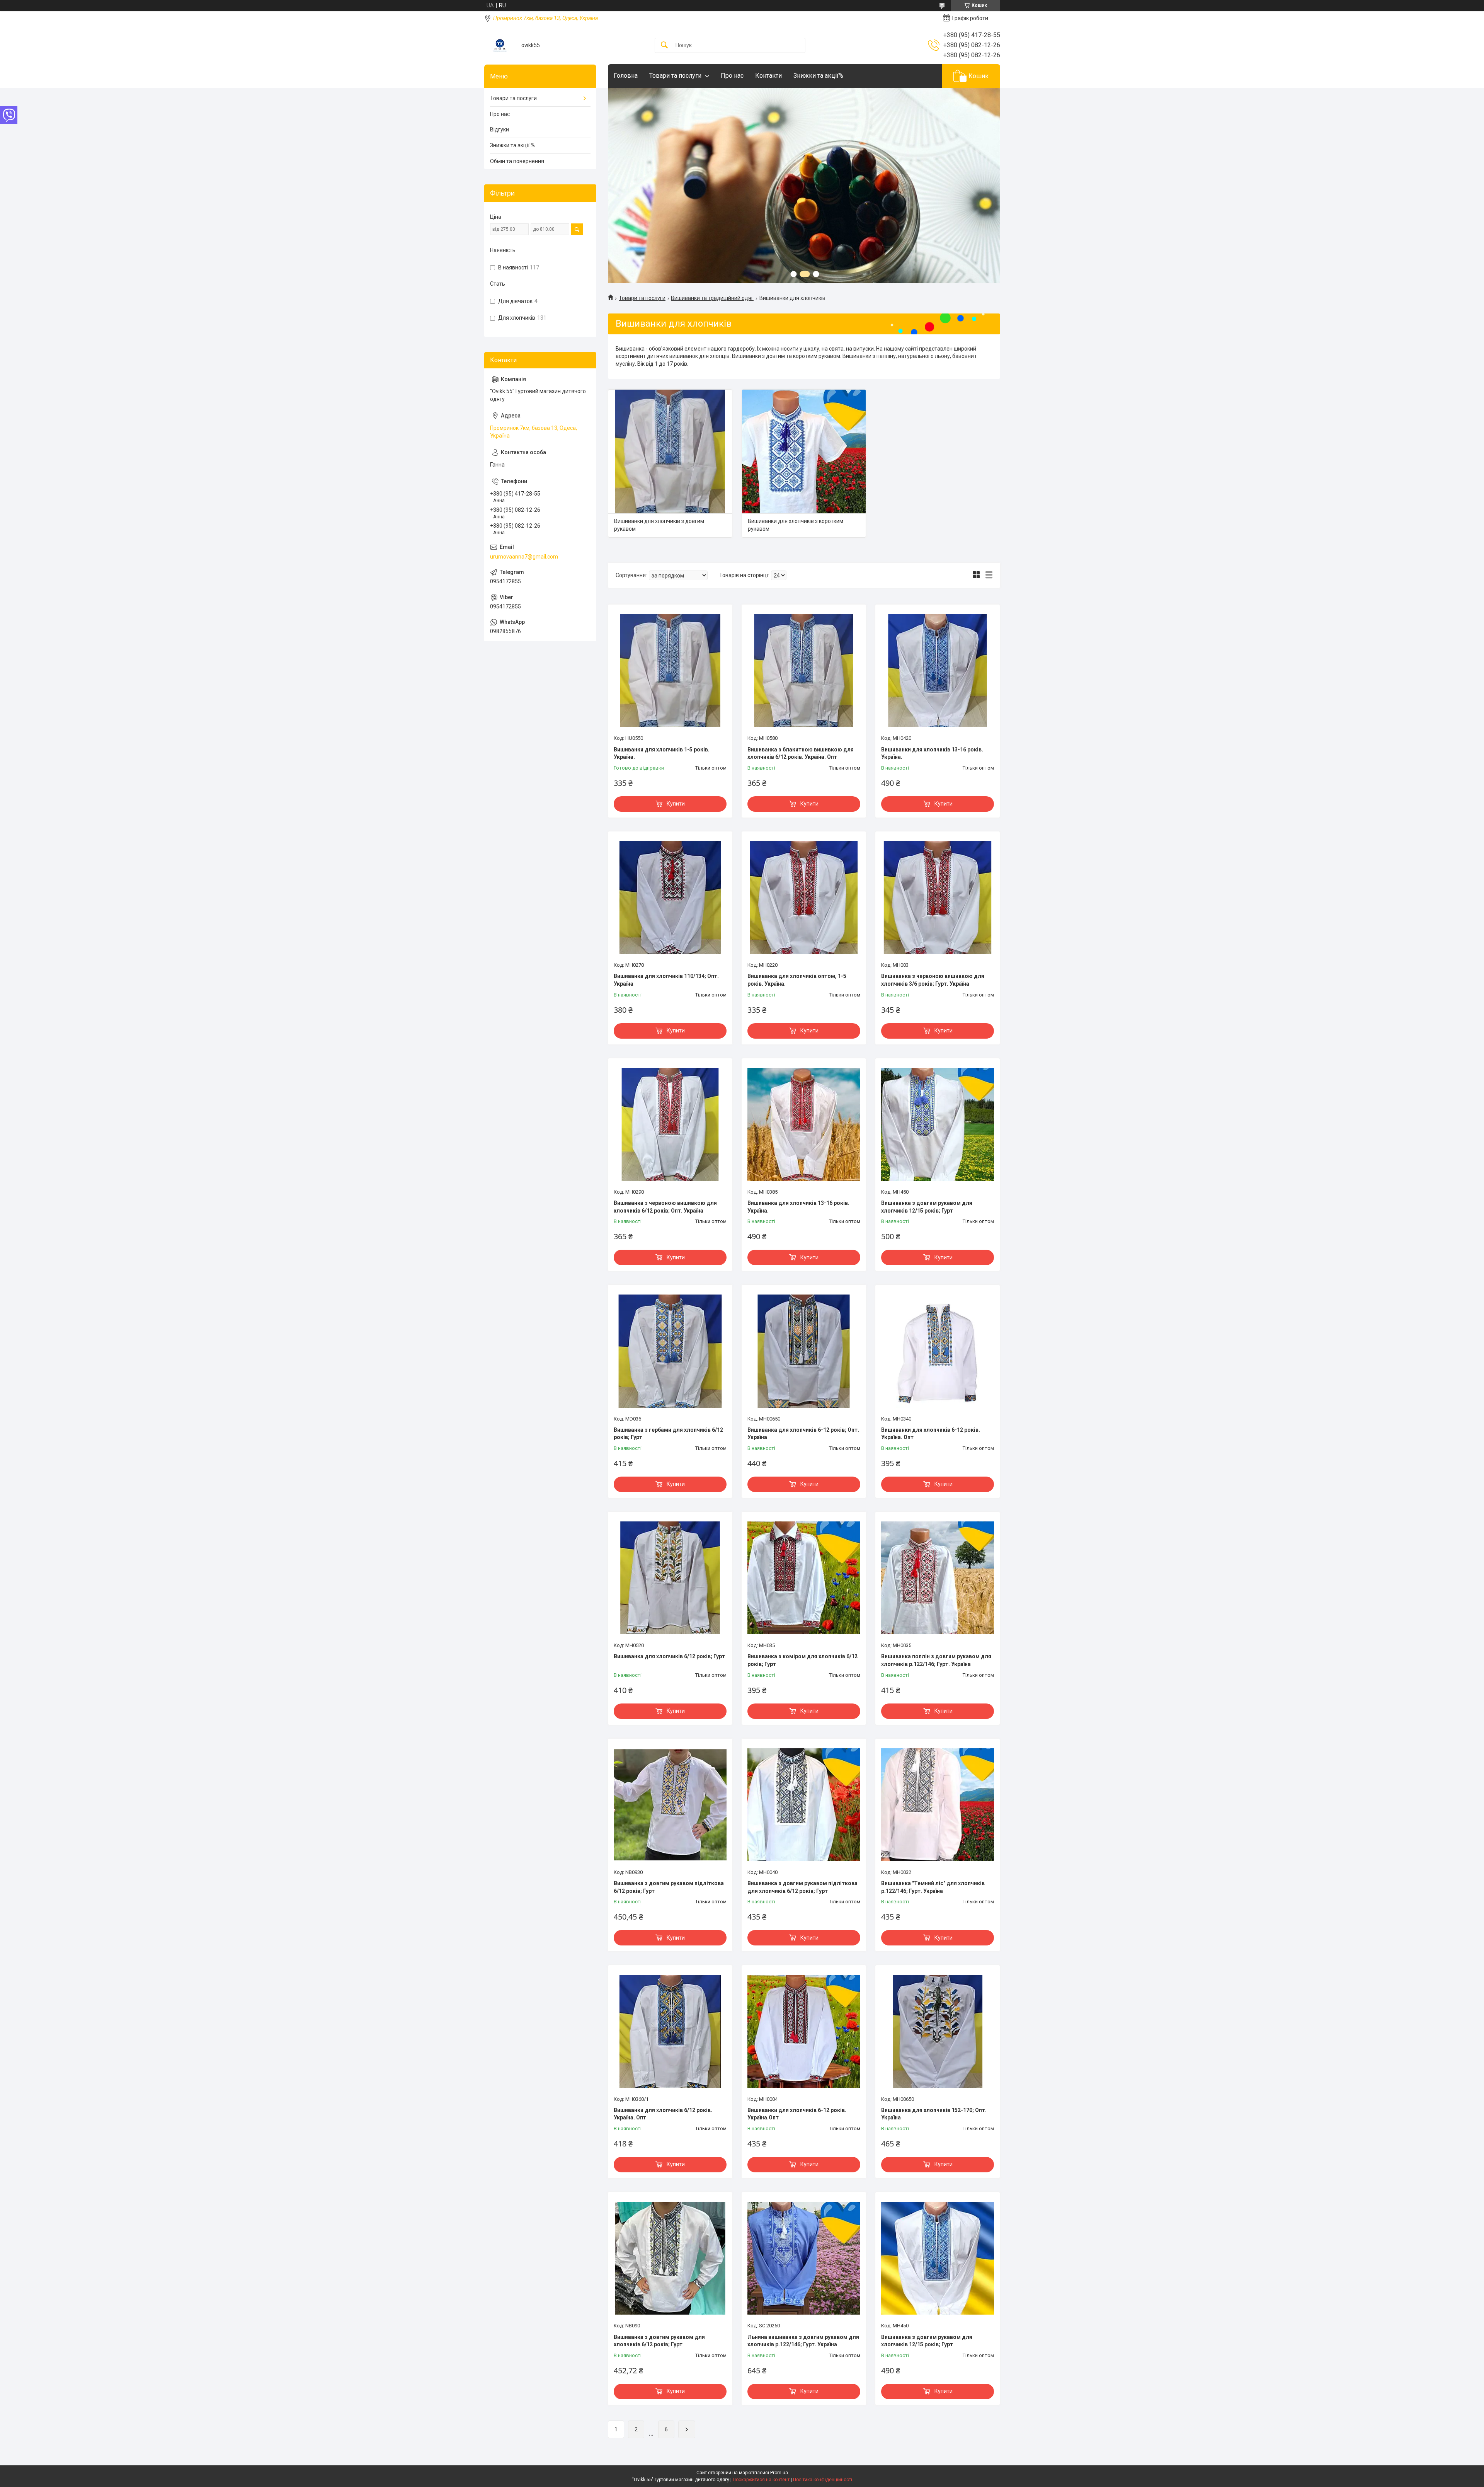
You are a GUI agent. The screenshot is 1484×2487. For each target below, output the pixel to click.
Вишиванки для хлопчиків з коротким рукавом (796, 525)
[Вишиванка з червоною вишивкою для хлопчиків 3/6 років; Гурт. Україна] (938, 898)
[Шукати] (664, 45)
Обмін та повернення (517, 161)
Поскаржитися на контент (761, 2480)
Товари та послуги (675, 76)
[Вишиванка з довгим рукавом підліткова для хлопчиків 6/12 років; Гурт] (804, 1805)
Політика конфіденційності (823, 2480)
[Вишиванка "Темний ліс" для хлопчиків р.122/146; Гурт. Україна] (938, 1805)
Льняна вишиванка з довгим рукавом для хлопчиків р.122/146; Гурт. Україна (803, 2341)
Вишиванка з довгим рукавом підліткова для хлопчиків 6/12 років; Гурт (802, 1887)
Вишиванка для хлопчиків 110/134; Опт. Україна (666, 980)
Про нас (732, 76)
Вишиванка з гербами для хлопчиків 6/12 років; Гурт (668, 1434)
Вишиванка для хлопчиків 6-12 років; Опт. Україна (803, 1434)
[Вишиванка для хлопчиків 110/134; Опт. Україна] (670, 898)
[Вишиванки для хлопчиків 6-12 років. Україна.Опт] (804, 2031)
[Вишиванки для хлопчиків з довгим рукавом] (670, 451)
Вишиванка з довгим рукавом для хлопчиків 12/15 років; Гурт (927, 1207)
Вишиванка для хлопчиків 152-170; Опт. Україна (934, 2114)
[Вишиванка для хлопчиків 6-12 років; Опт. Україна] (804, 1351)
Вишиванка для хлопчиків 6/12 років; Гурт (669, 1656)
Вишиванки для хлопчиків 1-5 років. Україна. (662, 753)
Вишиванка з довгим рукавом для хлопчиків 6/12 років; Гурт (659, 2341)
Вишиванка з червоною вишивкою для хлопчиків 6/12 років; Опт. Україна (665, 1207)
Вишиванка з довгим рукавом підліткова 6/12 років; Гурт (669, 1887)
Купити (676, 804)
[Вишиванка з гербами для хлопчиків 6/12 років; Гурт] (670, 1351)
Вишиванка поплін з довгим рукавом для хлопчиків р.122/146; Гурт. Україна (936, 1660)
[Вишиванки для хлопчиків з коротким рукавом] (804, 451)
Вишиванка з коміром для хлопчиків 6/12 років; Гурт (802, 1660)
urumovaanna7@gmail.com (524, 557)
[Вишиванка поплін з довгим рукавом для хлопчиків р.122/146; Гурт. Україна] (938, 1578)
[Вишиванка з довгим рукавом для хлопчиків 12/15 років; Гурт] (938, 1124)
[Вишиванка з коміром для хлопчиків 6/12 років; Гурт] (804, 1578)
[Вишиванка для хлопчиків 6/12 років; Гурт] (670, 1578)
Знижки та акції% (818, 76)
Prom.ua (779, 2473)
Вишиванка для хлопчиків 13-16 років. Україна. (798, 1207)
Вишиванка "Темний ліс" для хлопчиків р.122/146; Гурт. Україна (933, 1887)
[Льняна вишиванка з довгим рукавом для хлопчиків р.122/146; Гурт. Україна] (804, 2258)
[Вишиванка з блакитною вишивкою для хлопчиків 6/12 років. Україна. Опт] (804, 671)
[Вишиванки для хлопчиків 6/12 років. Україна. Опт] (670, 2031)
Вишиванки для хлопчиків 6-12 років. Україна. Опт (931, 1434)
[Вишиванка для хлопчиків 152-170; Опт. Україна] (938, 2031)
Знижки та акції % (512, 145)
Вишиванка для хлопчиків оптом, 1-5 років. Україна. (797, 980)
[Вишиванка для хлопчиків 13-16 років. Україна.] (804, 1124)
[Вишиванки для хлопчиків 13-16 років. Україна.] (938, 671)
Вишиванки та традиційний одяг (712, 298)
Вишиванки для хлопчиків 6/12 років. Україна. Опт (663, 2114)
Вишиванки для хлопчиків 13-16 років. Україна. (932, 753)
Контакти (768, 76)
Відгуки (499, 129)
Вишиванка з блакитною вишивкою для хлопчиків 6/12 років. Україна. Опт (801, 753)
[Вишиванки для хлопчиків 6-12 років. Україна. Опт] (938, 1351)
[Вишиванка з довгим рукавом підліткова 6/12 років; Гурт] (670, 1805)
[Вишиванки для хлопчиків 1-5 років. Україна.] (670, 671)
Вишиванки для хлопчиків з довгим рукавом (659, 525)
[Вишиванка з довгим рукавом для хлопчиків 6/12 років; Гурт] (670, 2258)
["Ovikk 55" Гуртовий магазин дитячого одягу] (500, 45)
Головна (626, 76)
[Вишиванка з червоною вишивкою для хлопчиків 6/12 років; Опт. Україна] (670, 1124)
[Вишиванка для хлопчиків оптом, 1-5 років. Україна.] (804, 898)
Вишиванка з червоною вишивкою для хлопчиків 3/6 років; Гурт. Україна (933, 980)
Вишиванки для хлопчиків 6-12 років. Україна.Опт (797, 2114)
